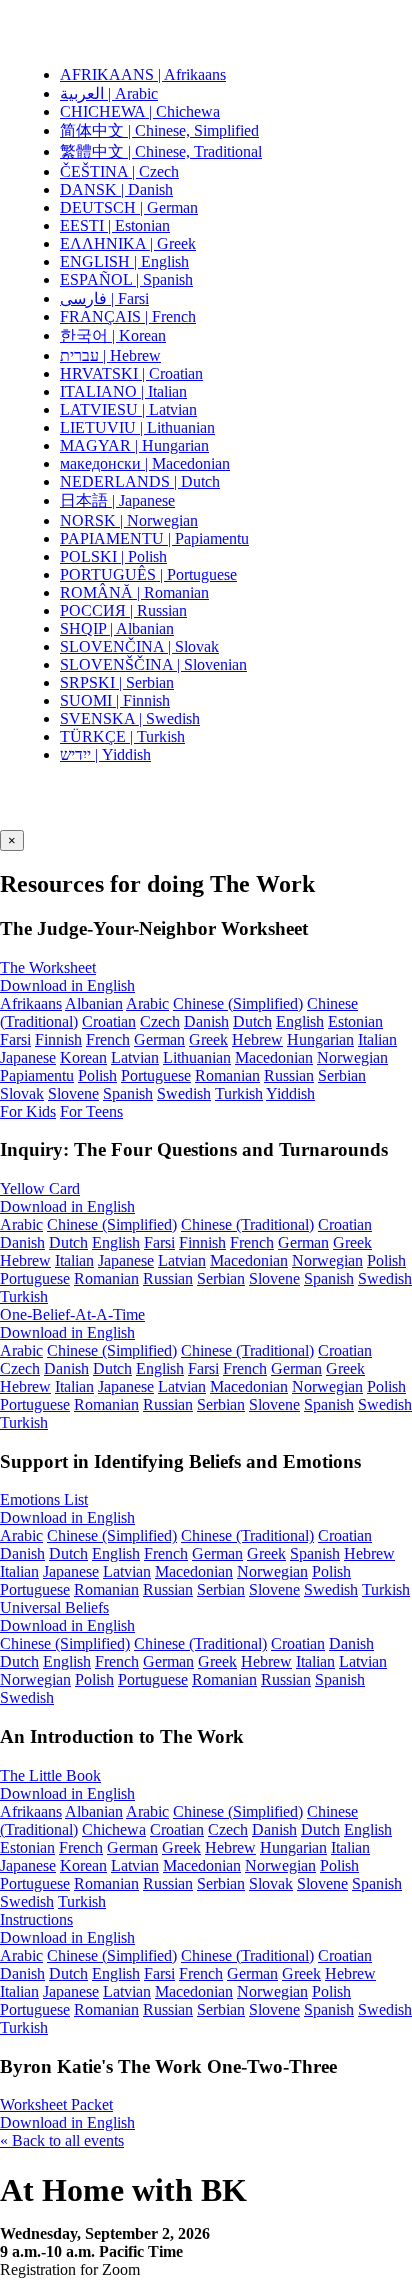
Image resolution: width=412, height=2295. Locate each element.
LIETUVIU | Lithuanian (137, 427)
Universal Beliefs (54, 1607)
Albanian (94, 1003)
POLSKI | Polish (113, 556)
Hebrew (257, 1039)
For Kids (28, 1111)
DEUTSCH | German (129, 207)
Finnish (58, 1039)
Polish (97, 1075)
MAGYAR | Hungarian (134, 445)
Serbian (342, 1075)
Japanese (28, 1057)
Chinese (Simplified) (238, 1003)
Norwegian (352, 1057)
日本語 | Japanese (117, 500)
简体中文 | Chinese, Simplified (159, 130)
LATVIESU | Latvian (128, 409)
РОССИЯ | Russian (123, 610)
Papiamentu (37, 1075)
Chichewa (114, 1829)
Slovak (22, 1093)
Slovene (73, 1093)
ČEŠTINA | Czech (119, 171)
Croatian (109, 1021)
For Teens (91, 1111)
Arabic (147, 1003)
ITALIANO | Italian (123, 391)
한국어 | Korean (113, 335)
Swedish (184, 1093)
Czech (160, 1021)
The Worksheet (48, 967)
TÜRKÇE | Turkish (122, 736)
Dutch (252, 1021)
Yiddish (290, 1093)
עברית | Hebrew (110, 355)
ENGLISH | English (124, 261)
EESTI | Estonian (115, 225)
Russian (289, 1075)
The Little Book (50, 1775)
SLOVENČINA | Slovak (139, 646)
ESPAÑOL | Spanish (126, 279)
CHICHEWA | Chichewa (140, 111)
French (108, 1039)
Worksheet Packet (56, 2104)
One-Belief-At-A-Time (72, 1314)
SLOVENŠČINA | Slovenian (153, 664)
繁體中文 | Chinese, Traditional (161, 151)
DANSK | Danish (116, 189)
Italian (377, 1039)
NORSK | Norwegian (129, 520)
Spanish (128, 1093)
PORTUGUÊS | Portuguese (148, 574)
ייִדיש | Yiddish (105, 754)
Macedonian (274, 1057)
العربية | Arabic (109, 93)
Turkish (239, 1093)
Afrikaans (31, 1003)
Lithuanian (197, 1057)
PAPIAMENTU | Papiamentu (154, 538)
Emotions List (44, 1499)
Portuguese (156, 1075)
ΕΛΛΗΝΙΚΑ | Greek (128, 243)
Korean (83, 1057)
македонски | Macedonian (145, 463)
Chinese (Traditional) (247, 1224)
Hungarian (320, 1039)
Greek (208, 1039)
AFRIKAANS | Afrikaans (143, 74)
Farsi (15, 1039)
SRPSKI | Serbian (117, 682)
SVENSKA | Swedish (130, 718)
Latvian (135, 1057)
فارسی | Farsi (104, 298)
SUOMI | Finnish (115, 700)
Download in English (67, 985)
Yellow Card (40, 1188)
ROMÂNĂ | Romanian (134, 592)
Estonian (355, 1021)
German (159, 1039)
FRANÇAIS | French (128, 316)
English (300, 1021)
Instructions (36, 1919)
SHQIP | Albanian (117, 628)
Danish (206, 1021)
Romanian (227, 1075)
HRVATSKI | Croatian (131, 373)
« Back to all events (62, 2140)
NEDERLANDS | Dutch (140, 481)
